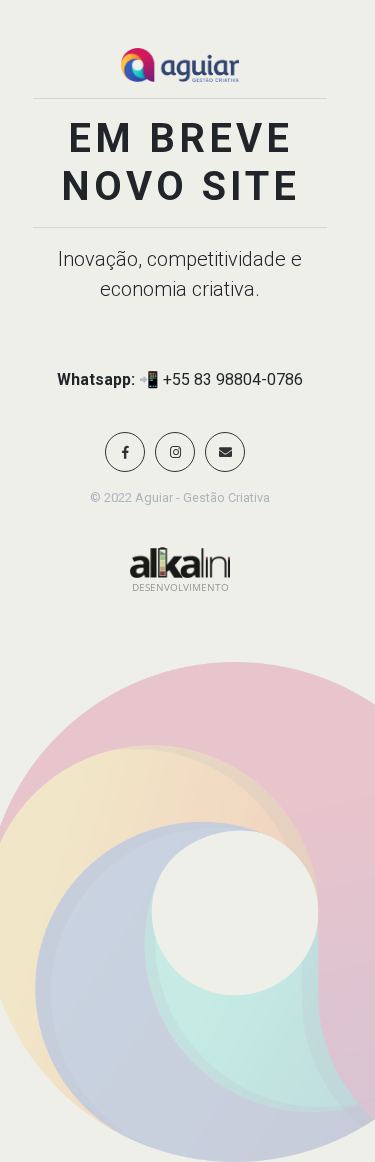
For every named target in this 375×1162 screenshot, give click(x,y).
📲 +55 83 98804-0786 (221, 379)
